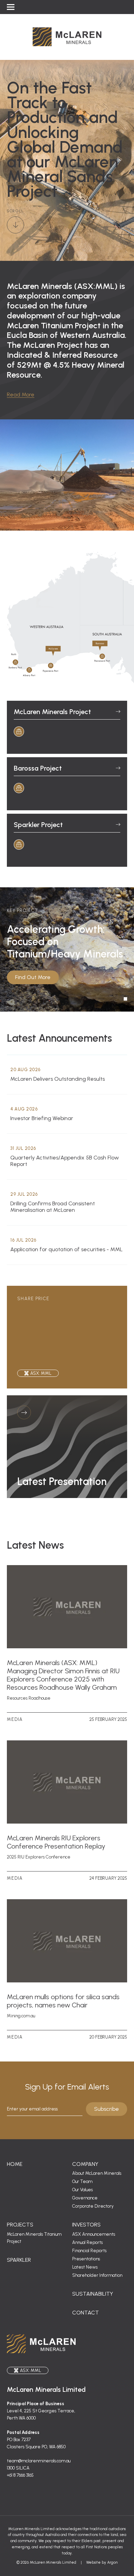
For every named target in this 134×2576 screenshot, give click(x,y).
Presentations (86, 2259)
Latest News (85, 2267)
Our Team (82, 2181)
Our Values (82, 2190)
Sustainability (93, 2294)
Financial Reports (89, 2251)
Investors (86, 2225)
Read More (21, 395)
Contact (86, 2313)
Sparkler (19, 2260)
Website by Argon (102, 2562)
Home (15, 2164)
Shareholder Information (97, 2275)
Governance (85, 2198)
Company (85, 2164)
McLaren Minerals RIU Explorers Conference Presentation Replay (56, 1842)
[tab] (125, 999)
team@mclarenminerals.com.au (39, 2461)
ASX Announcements (94, 2234)
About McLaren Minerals (97, 2173)
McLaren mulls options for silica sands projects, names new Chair (63, 2001)
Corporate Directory (93, 2206)
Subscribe (107, 2109)
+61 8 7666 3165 (20, 2475)
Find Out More (33, 977)
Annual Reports (87, 2242)
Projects (20, 2225)
